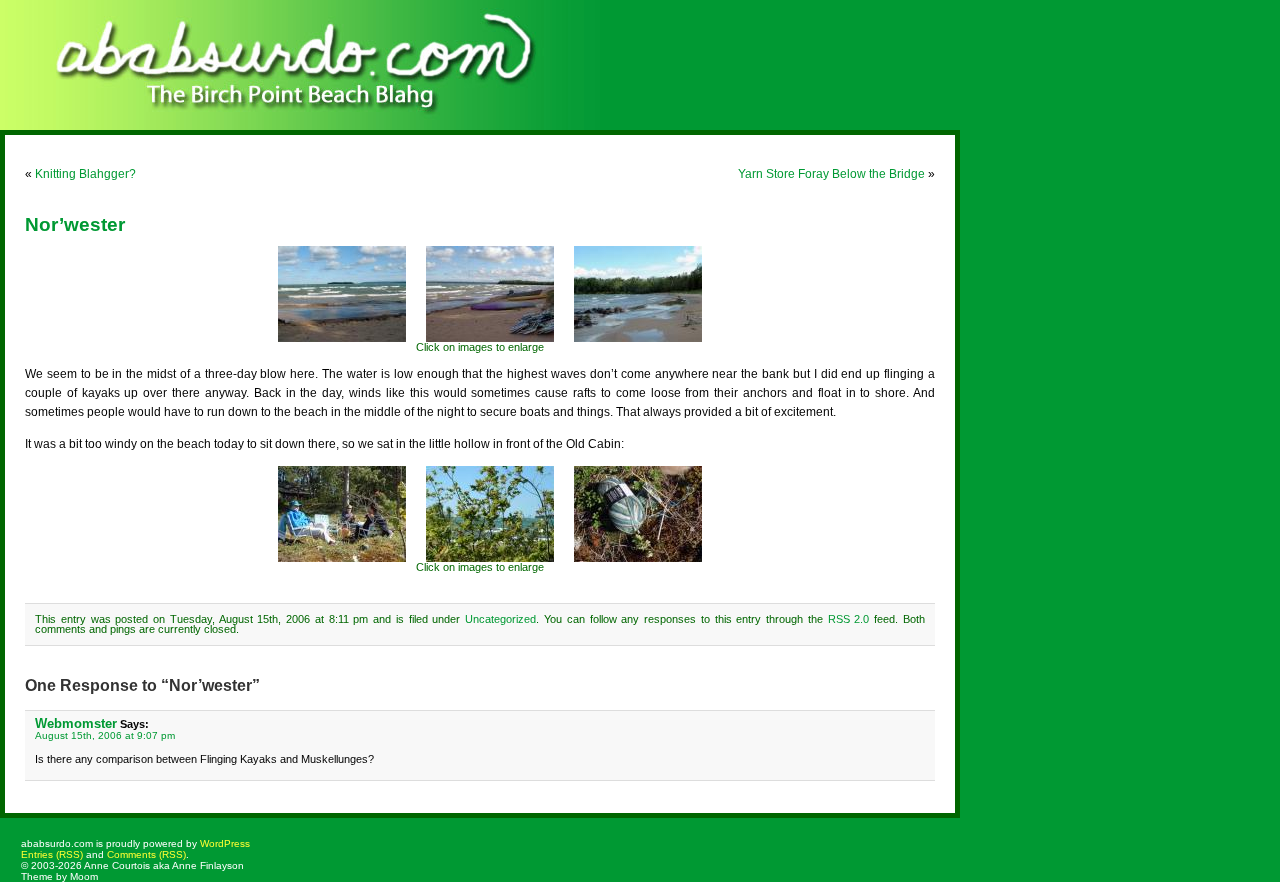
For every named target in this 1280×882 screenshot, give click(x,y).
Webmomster (76, 723)
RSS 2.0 (849, 619)
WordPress (225, 843)
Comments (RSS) (146, 854)
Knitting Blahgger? (85, 174)
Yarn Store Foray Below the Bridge (831, 174)
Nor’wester (75, 224)
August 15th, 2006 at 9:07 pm (105, 735)
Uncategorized (500, 619)
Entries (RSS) (52, 854)
